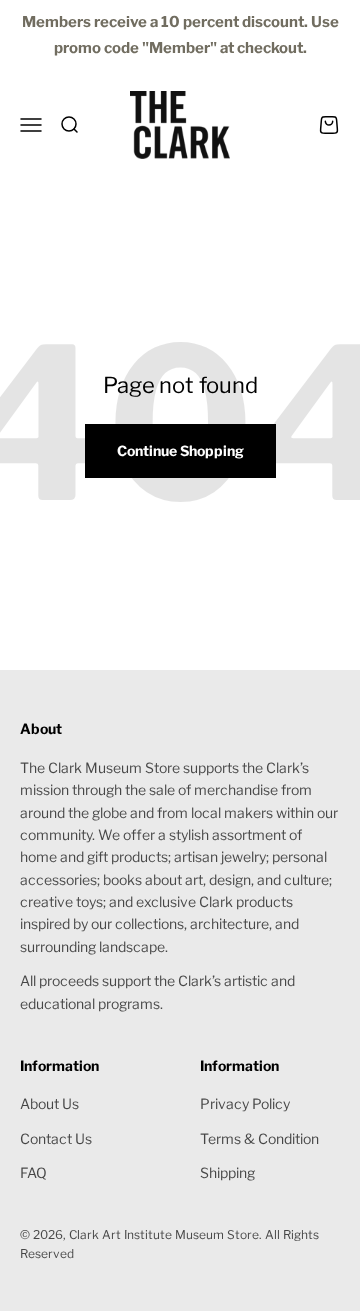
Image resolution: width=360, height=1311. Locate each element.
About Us (49, 1103)
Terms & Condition (259, 1138)
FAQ (33, 1172)
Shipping (227, 1172)
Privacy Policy (245, 1103)
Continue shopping (180, 450)
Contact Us (56, 1138)
